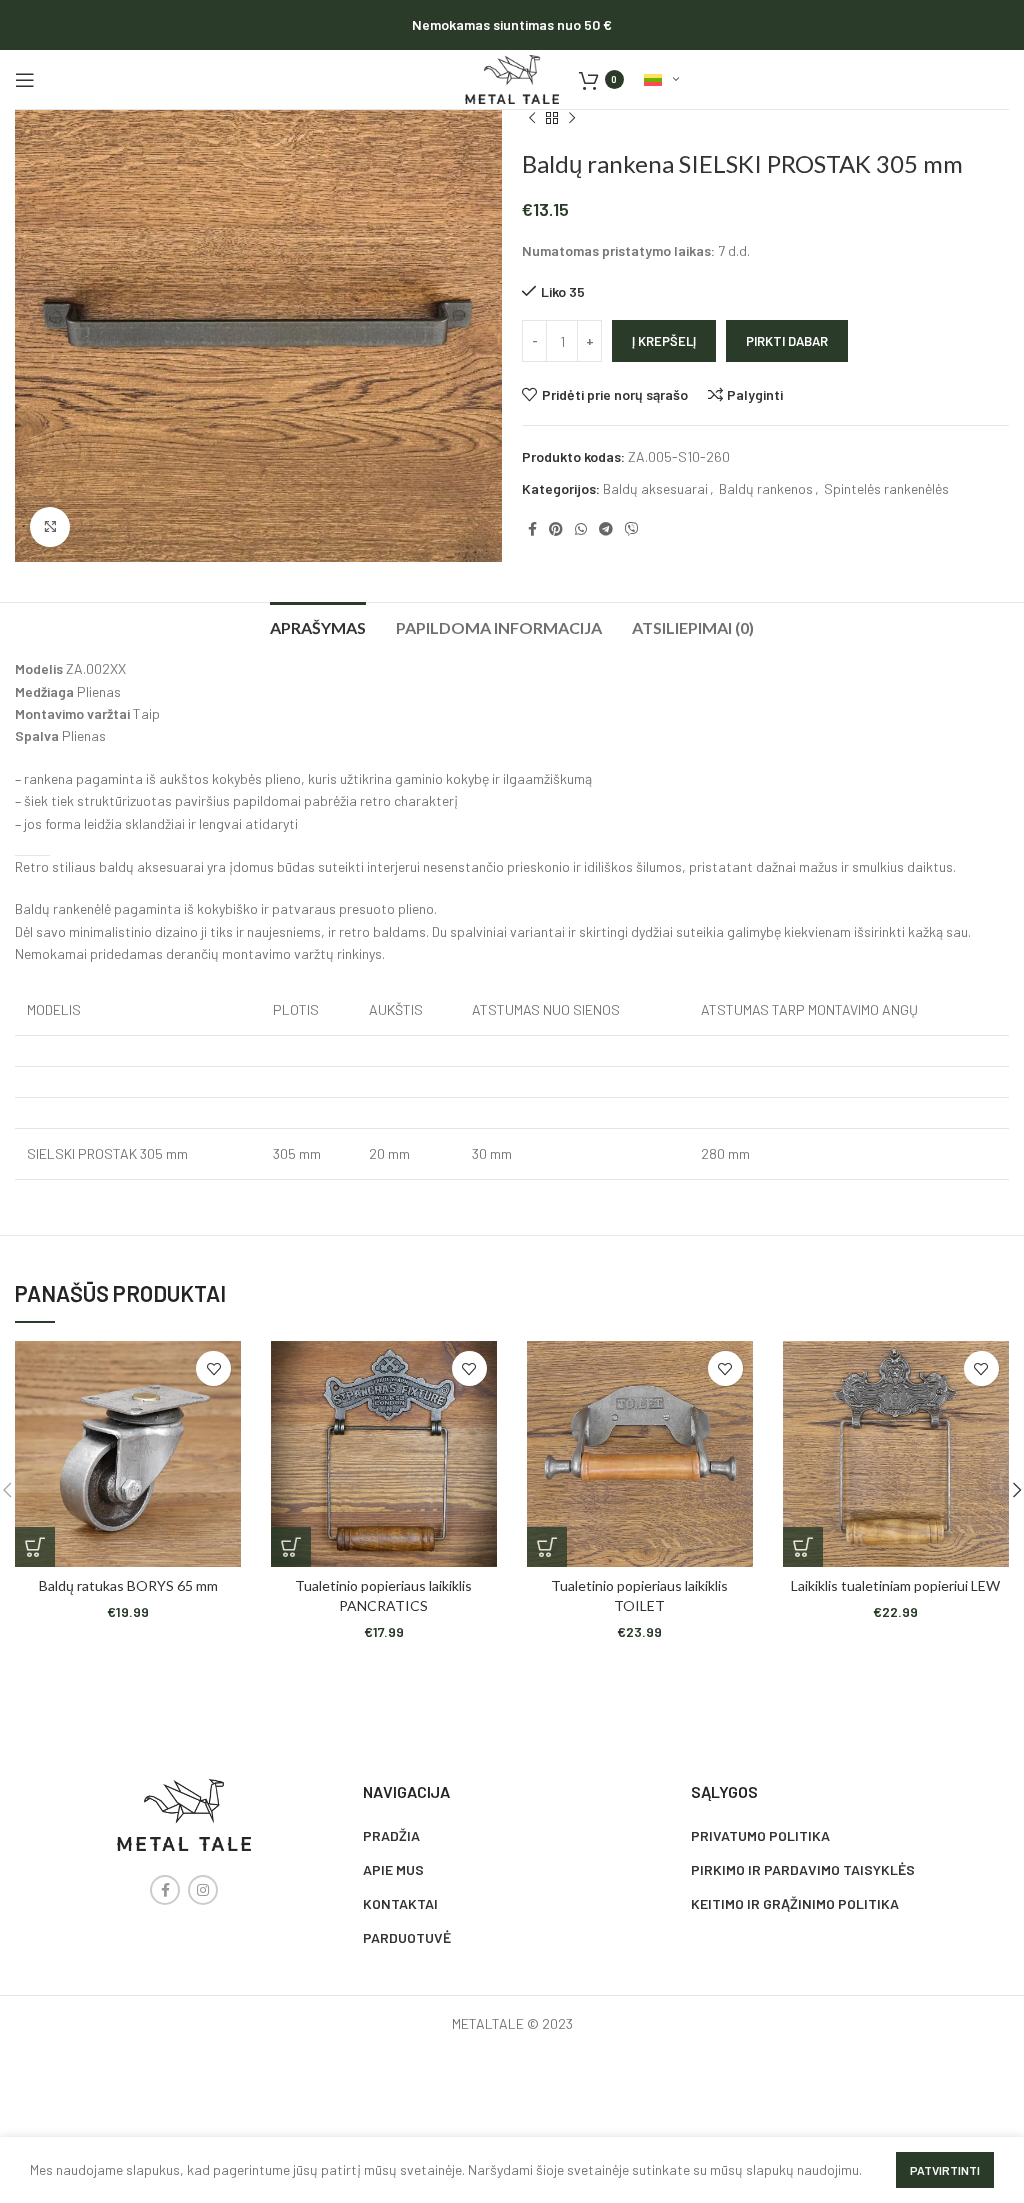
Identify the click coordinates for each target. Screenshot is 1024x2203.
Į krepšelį (664, 341)
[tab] (318, 625)
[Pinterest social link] (556, 529)
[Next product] (572, 119)
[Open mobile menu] (25, 80)
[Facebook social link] (532, 529)
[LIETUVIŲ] (661, 80)
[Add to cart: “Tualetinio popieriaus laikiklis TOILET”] (547, 1547)
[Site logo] (511, 77)
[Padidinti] (50, 527)
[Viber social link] (632, 529)
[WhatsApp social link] (581, 529)
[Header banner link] (512, 25)
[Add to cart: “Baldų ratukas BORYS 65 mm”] (35, 1547)
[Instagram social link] (203, 1890)
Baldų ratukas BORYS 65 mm (128, 1585)
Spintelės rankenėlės (886, 488)
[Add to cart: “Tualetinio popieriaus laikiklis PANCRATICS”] (291, 1547)
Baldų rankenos (766, 488)
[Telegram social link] (606, 529)
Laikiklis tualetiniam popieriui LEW (895, 1585)
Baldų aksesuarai (655, 488)
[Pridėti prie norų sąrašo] (213, 1368)
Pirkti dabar (787, 341)
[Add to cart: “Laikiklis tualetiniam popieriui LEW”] (803, 1547)
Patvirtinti (945, 2170)
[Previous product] (532, 119)
